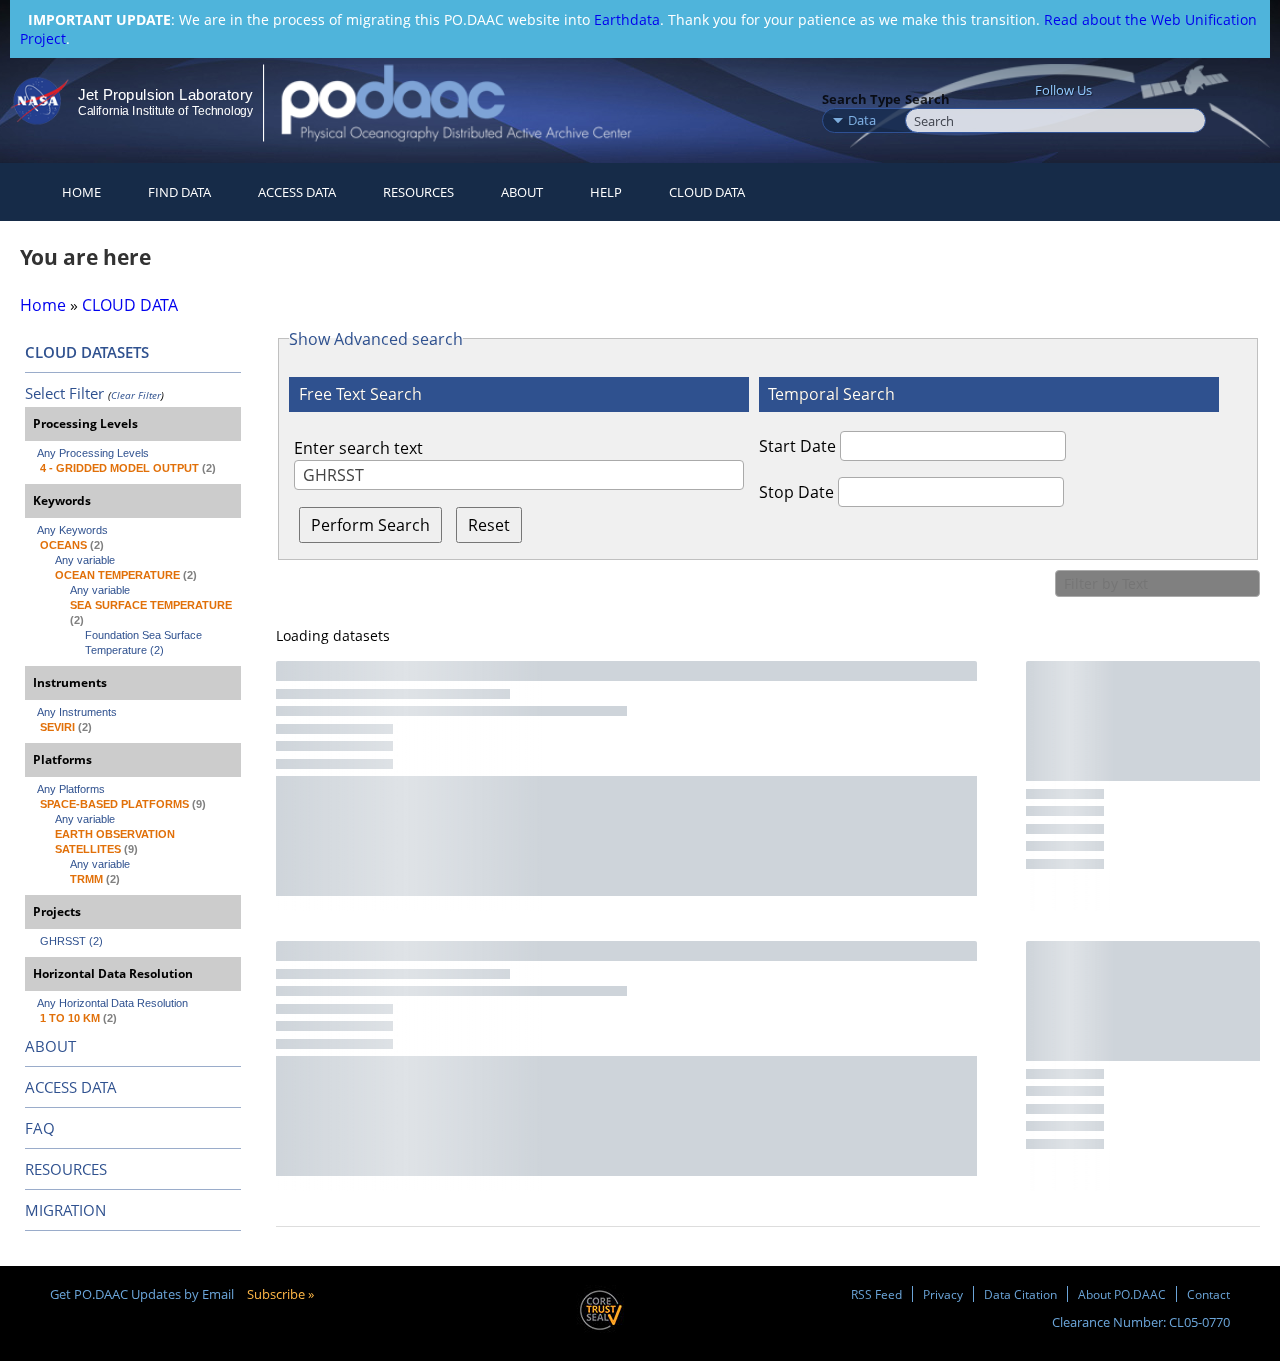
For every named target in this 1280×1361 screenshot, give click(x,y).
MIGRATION (65, 1210)
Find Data (179, 192)
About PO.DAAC (1122, 1294)
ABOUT (50, 1046)
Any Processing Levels (93, 453)
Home (81, 192)
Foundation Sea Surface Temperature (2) (145, 642)
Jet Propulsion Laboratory (165, 94)
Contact (1208, 1294)
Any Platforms (71, 789)
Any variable (85, 560)
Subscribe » (280, 1294)
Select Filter (64, 393)
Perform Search (370, 525)
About (522, 192)
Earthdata (627, 19)
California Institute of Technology (165, 111)
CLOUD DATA (707, 192)
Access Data (297, 192)
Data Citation (1020, 1294)
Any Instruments (77, 712)
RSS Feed (876, 1294)
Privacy (943, 1294)
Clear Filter (136, 395)
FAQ (40, 1128)
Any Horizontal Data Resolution (112, 1003)
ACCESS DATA (71, 1087)
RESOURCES (418, 192)
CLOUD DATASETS (87, 352)
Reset (489, 525)
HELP (606, 192)
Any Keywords (72, 530)
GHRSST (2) (71, 941)
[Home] (473, 102)
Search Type (861, 99)
